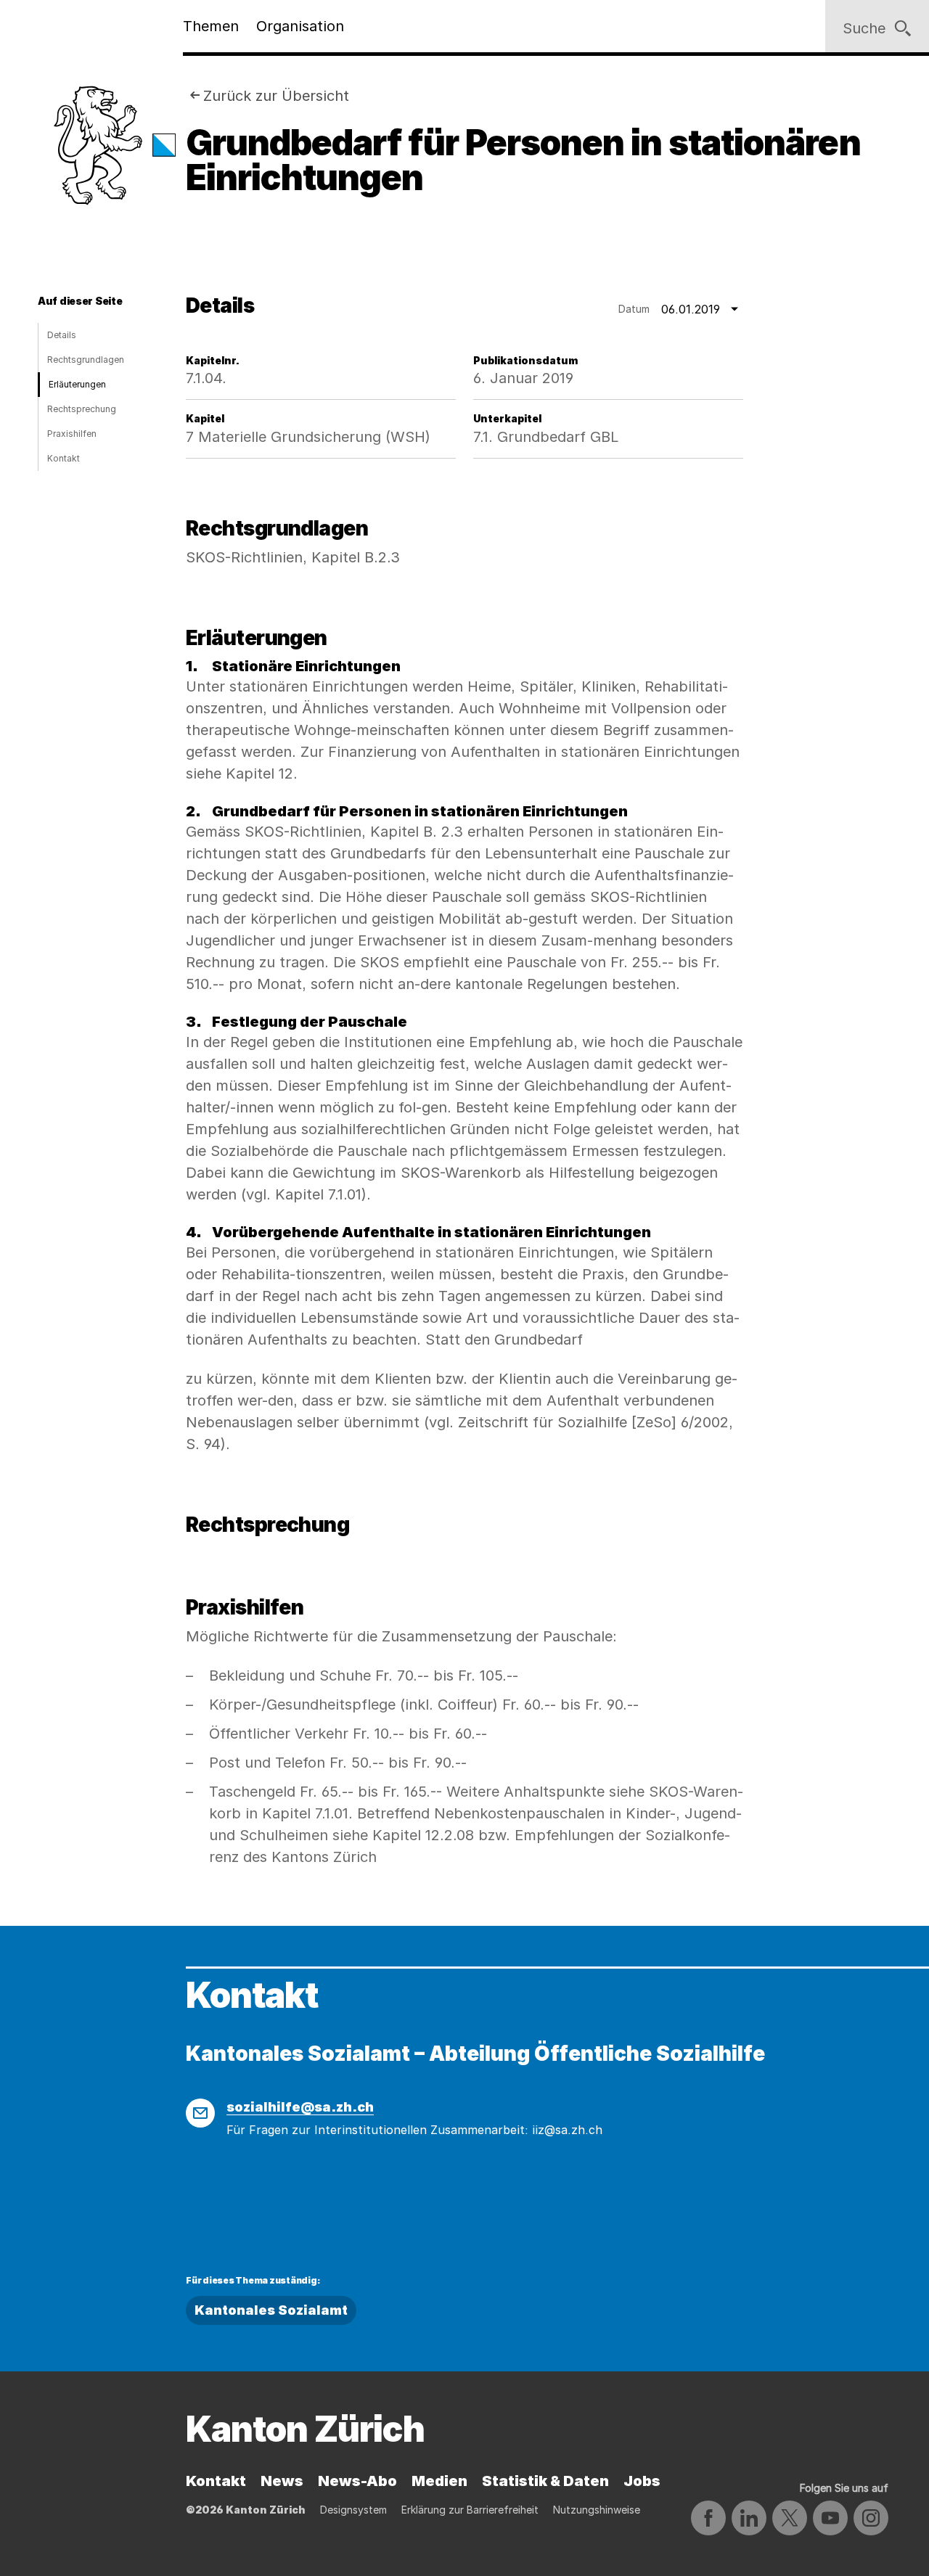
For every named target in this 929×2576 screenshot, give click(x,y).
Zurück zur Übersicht (276, 96)
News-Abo (357, 2481)
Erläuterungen (77, 384)
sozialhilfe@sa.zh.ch (300, 2107)
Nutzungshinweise (597, 2510)
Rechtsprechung (82, 409)
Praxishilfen (72, 434)
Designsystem (353, 2510)
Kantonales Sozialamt (271, 2310)
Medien (439, 2481)
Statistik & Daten (545, 2481)
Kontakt (64, 458)
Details (62, 335)
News (282, 2481)
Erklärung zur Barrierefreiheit (470, 2510)
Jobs (642, 2481)
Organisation (300, 26)
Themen (211, 26)
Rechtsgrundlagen (86, 360)
